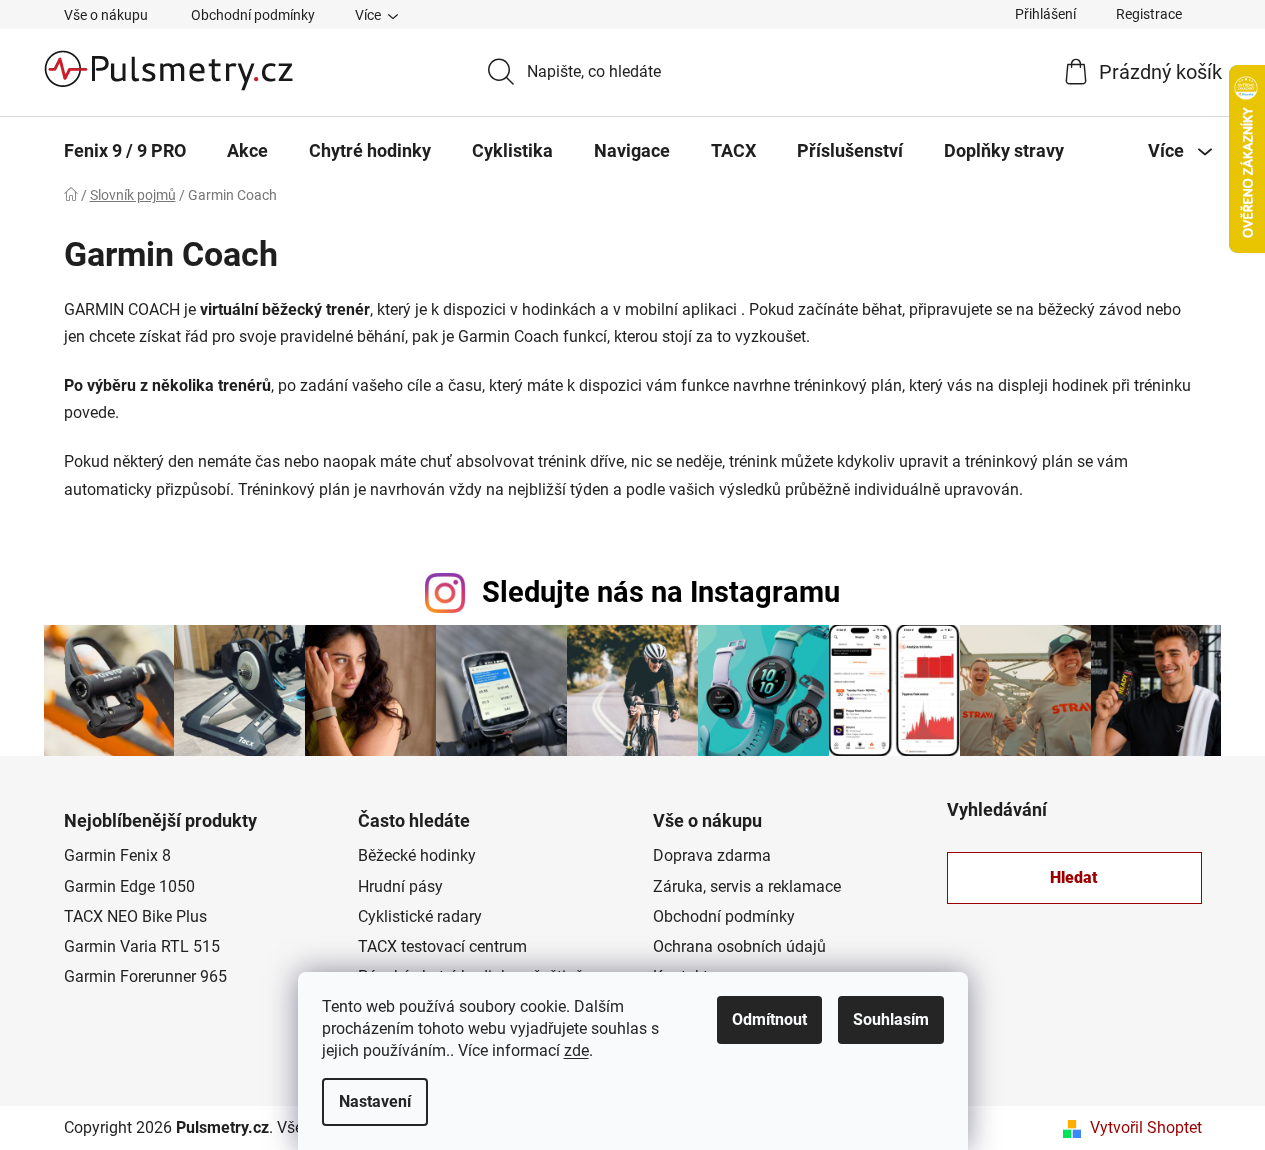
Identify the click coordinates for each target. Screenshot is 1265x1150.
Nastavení (375, 1101)
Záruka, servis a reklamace (747, 886)
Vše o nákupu (106, 15)
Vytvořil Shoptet (1146, 1127)
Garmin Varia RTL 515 (142, 946)
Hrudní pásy (400, 886)
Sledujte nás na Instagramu (661, 592)
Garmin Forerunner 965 (145, 976)
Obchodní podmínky (253, 15)
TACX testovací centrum (442, 946)
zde (576, 1050)
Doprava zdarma (712, 855)
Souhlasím (891, 1019)
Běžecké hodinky (417, 855)
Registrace (1149, 14)
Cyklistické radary (420, 916)
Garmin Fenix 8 (117, 855)
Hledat (1074, 877)
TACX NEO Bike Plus (135, 916)
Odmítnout (769, 1019)
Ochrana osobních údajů (739, 946)
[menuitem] (125, 151)
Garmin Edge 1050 (129, 886)
